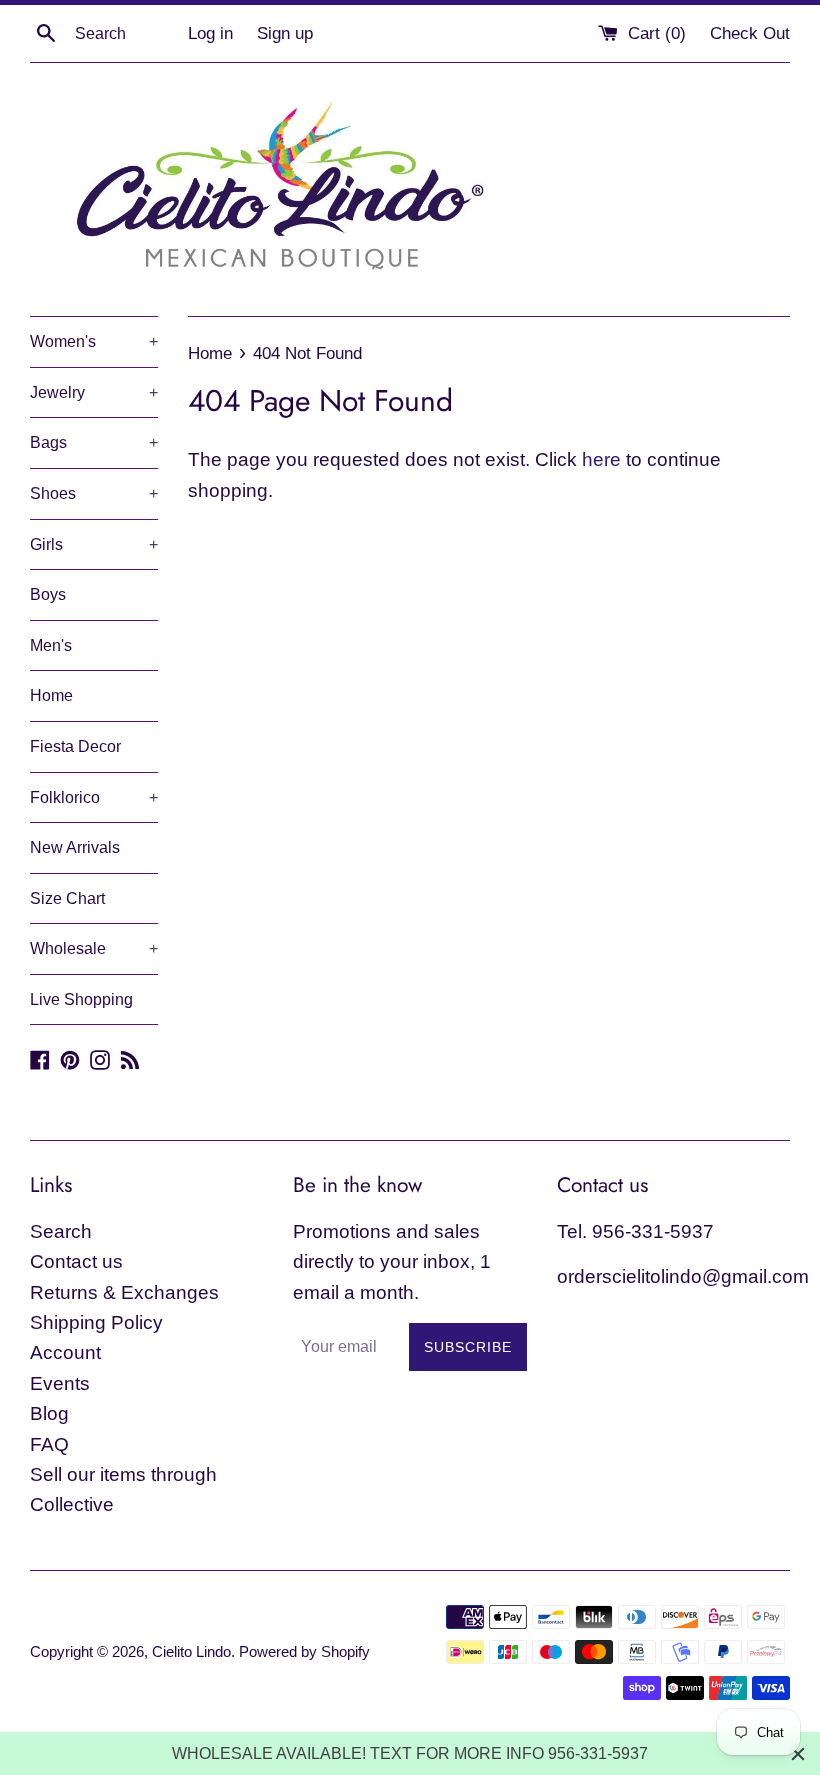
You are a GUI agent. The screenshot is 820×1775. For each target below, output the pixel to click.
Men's (51, 645)
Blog (49, 1413)
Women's (94, 341)
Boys (48, 594)
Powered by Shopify (304, 1651)
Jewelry (94, 392)
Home (51, 695)
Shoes (94, 493)
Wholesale (94, 948)
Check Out (750, 33)
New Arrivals (75, 847)
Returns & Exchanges (124, 1292)
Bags (94, 442)
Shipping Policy (96, 1322)
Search (61, 1231)
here (601, 459)
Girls (94, 544)
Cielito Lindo (191, 1651)
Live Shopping (81, 999)
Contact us (76, 1261)
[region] (410, 1753)
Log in (210, 33)
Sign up (285, 33)
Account (65, 1352)
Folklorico (94, 797)
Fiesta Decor (75, 746)
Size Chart (67, 898)
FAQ (49, 1444)
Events (60, 1383)
